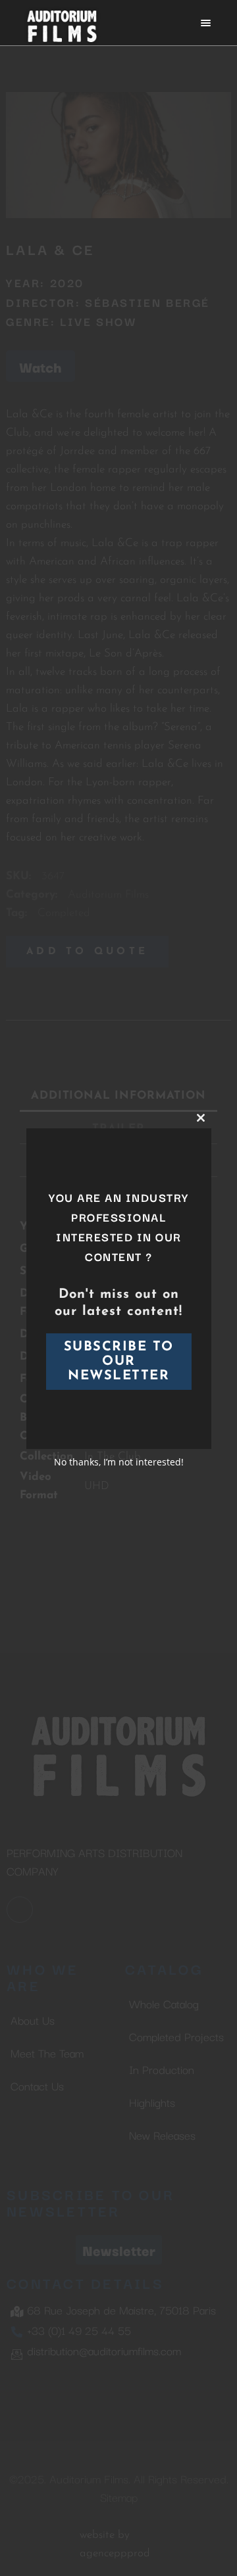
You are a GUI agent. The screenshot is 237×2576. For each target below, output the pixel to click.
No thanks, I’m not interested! (119, 1462)
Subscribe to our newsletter (119, 1362)
